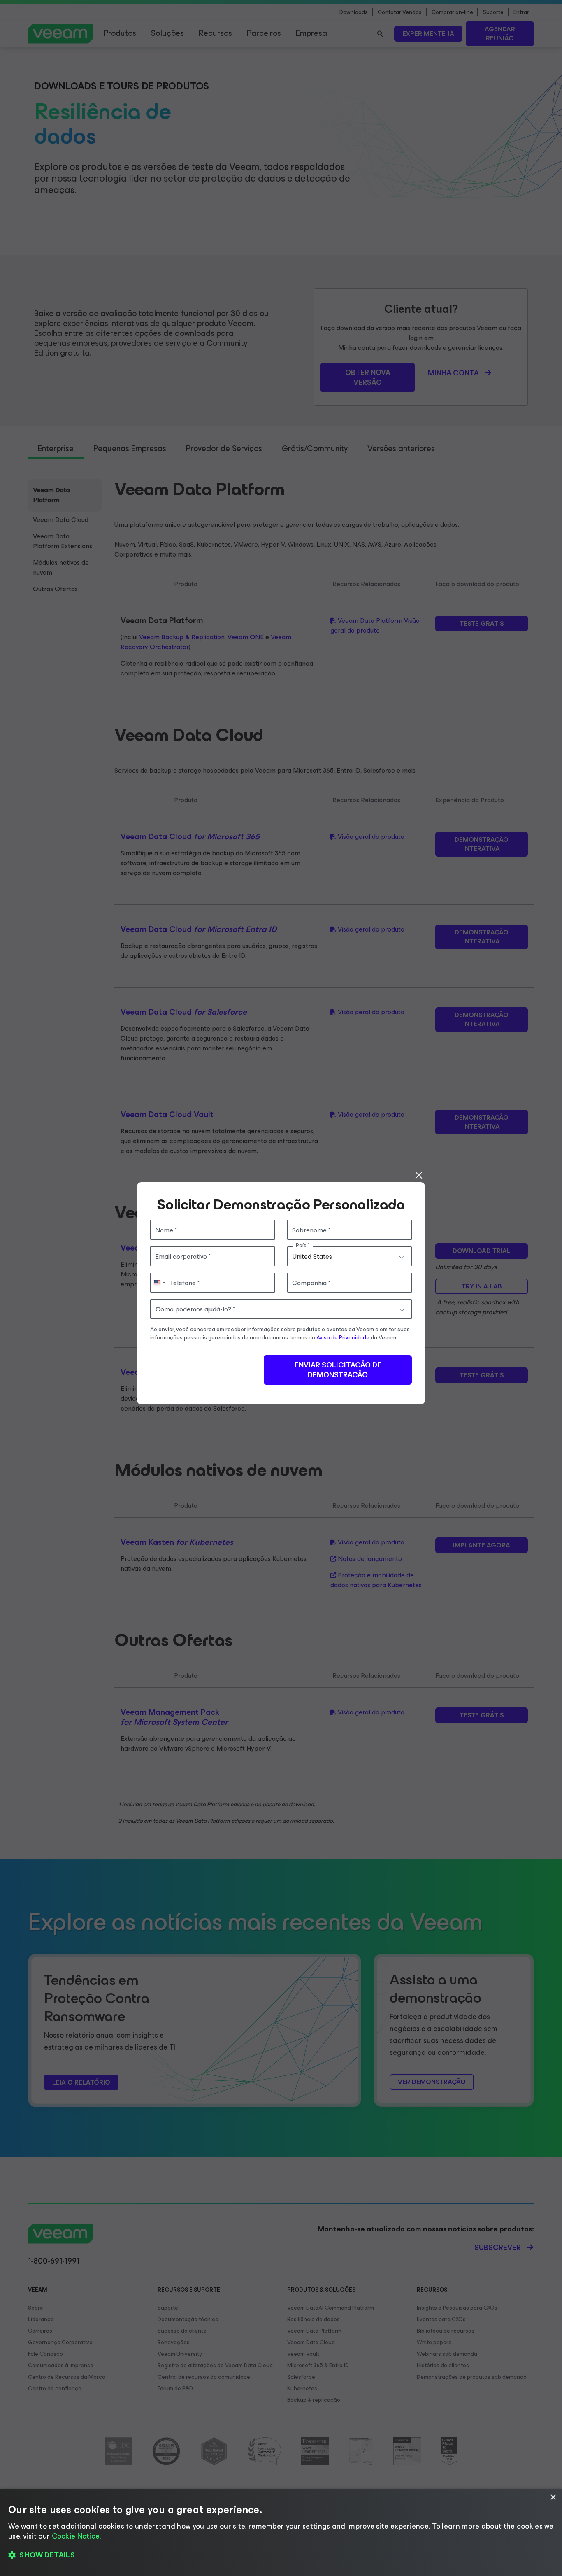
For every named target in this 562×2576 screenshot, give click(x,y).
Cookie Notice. (77, 2536)
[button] (281, 2555)
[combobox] (350, 1256)
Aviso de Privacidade (343, 1338)
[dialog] (281, 2532)
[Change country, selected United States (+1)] (159, 1283)
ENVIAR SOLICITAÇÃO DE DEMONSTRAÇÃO (338, 1370)
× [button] (553, 2498)
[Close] (419, 1175)
